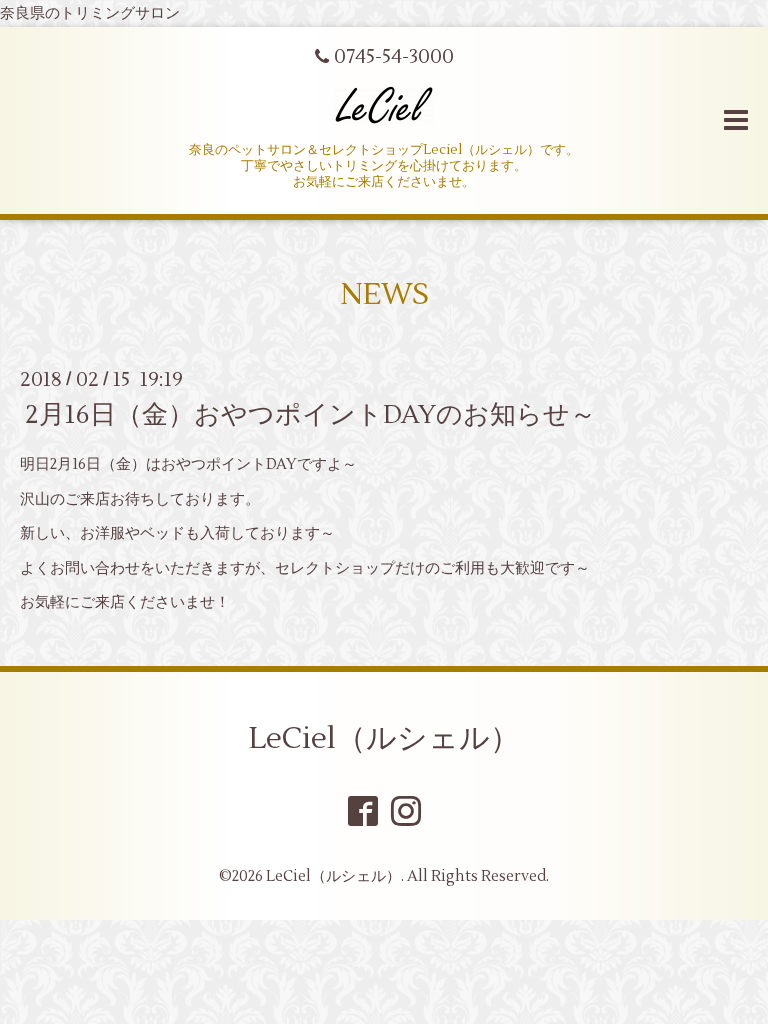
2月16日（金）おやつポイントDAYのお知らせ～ (310, 415)
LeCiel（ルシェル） (384, 738)
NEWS (384, 294)
